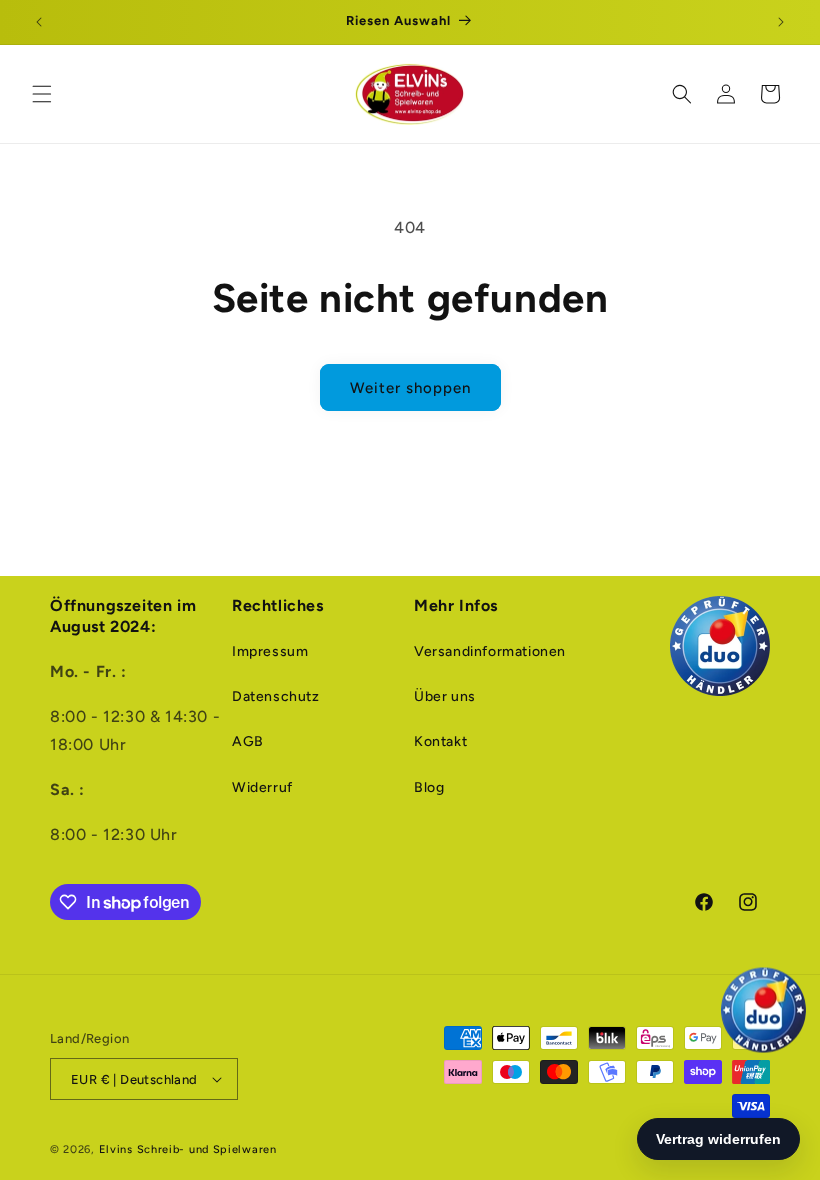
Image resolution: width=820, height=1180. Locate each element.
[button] (42, 94)
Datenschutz (276, 696)
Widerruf (262, 787)
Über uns (445, 696)
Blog (429, 787)
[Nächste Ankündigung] (781, 22)
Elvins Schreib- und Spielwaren (188, 1149)
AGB (248, 741)
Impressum (270, 651)
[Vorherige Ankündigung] (39, 22)
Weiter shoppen (410, 388)
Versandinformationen (490, 651)
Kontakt (440, 741)
